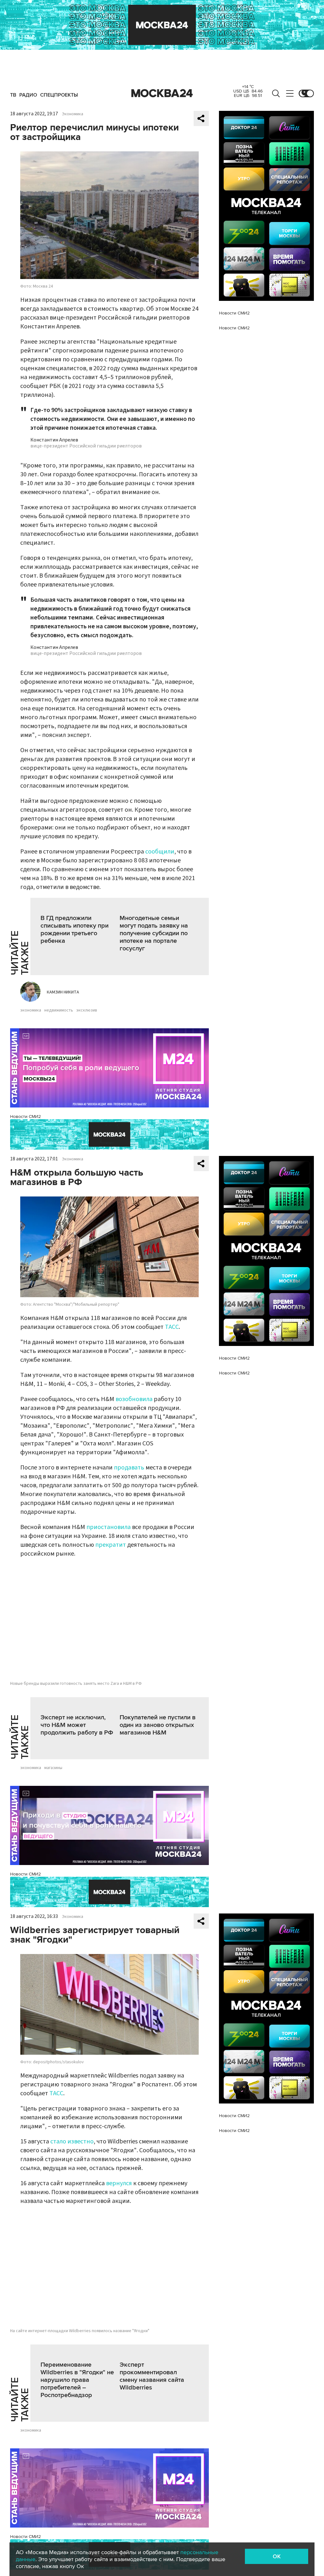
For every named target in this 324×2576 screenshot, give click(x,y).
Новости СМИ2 (25, 1117)
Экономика (73, 114)
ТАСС (172, 1327)
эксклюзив (87, 1010)
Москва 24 (162, 93)
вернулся (119, 2183)
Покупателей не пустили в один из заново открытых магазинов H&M (158, 1725)
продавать (129, 1468)
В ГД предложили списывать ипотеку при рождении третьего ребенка (75, 930)
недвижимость (59, 1010)
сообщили (160, 852)
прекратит (111, 1545)
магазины (53, 1768)
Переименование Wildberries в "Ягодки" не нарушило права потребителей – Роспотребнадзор (77, 2380)
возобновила (134, 1399)
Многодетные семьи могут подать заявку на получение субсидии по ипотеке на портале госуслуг (154, 933)
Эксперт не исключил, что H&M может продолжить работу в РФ (77, 1725)
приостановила (109, 1527)
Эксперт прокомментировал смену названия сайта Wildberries (152, 2376)
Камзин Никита (63, 992)
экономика (31, 1010)
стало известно (72, 2141)
